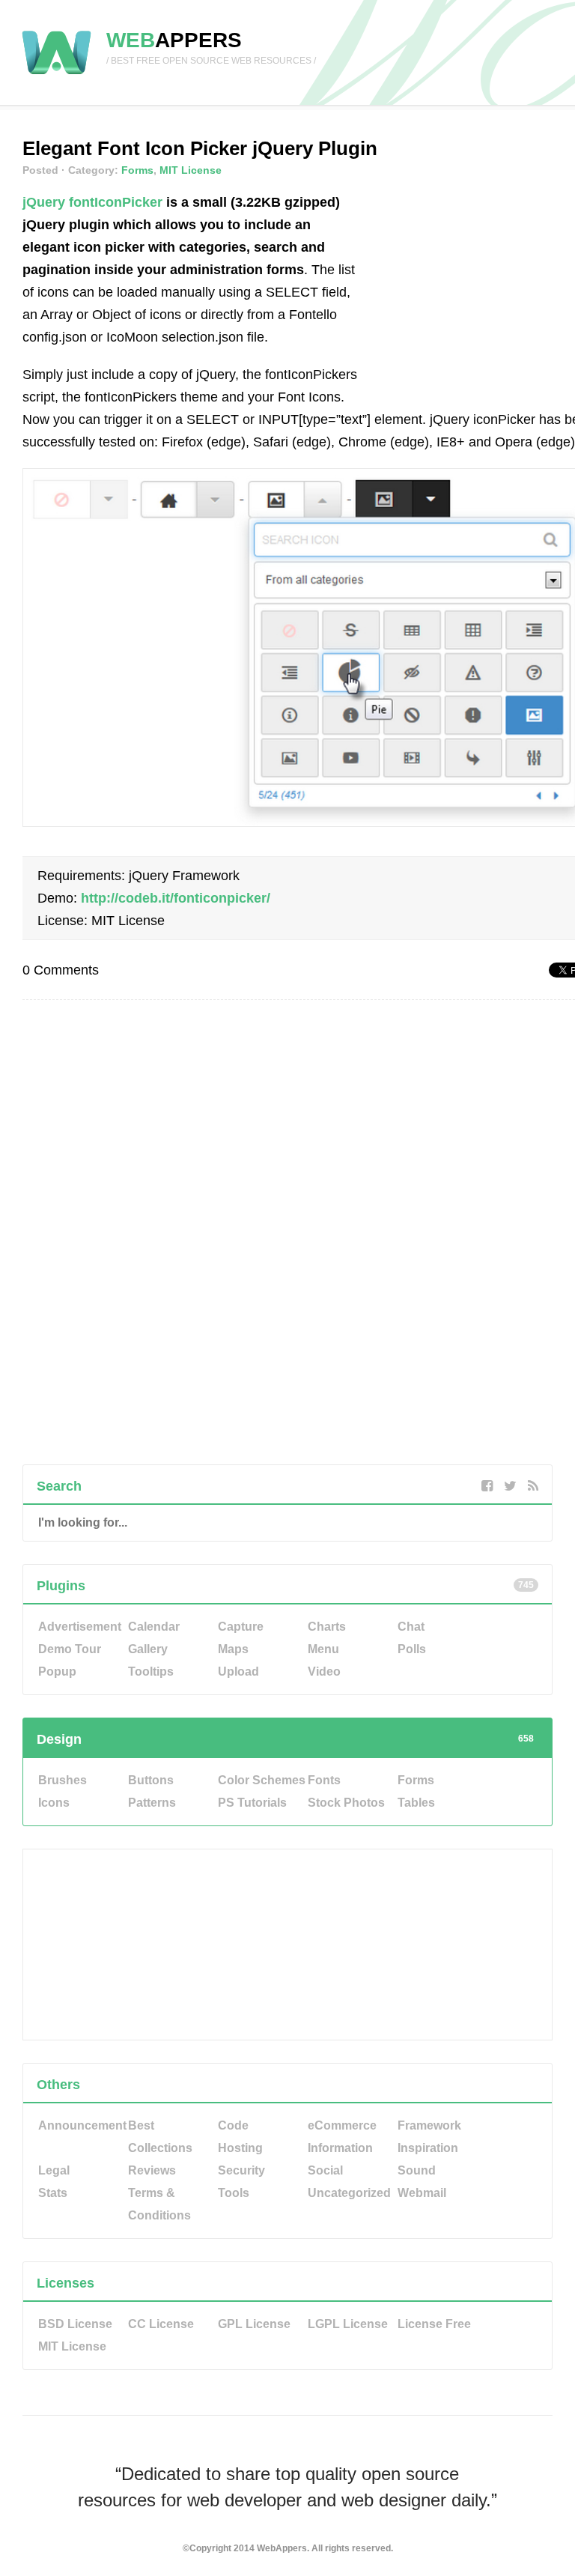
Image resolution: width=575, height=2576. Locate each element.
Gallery (148, 1649)
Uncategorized (349, 2193)
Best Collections (160, 2137)
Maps (233, 1649)
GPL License (254, 2324)
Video (324, 1672)
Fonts (324, 1780)
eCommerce (342, 2125)
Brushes (63, 1780)
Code (233, 2125)
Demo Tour (70, 1649)
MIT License (191, 170)
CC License (161, 2324)
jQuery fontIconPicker (92, 202)
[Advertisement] (474, 285)
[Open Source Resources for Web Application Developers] (57, 75)
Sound (417, 2170)
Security (241, 2170)
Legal (54, 2170)
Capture (241, 1627)
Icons (54, 1803)
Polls (412, 1649)
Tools (234, 2193)
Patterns (152, 1803)
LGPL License (348, 2324)
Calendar (154, 1627)
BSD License (75, 2324)
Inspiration (428, 2148)
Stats (53, 2193)
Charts (327, 1627)
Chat (411, 1627)
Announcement (82, 2125)
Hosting (240, 2148)
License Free (434, 2324)
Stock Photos (346, 1803)
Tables (416, 1803)
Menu (323, 1649)
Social (325, 2170)
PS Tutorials (252, 1803)
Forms (137, 170)
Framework (429, 2125)
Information (340, 2148)
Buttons (151, 1780)
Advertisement (80, 1627)
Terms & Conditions (159, 2204)
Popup (57, 1672)
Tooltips (151, 1672)
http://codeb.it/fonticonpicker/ (176, 898)
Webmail (422, 2193)
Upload (238, 1672)
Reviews (152, 2170)
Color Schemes (262, 1780)
